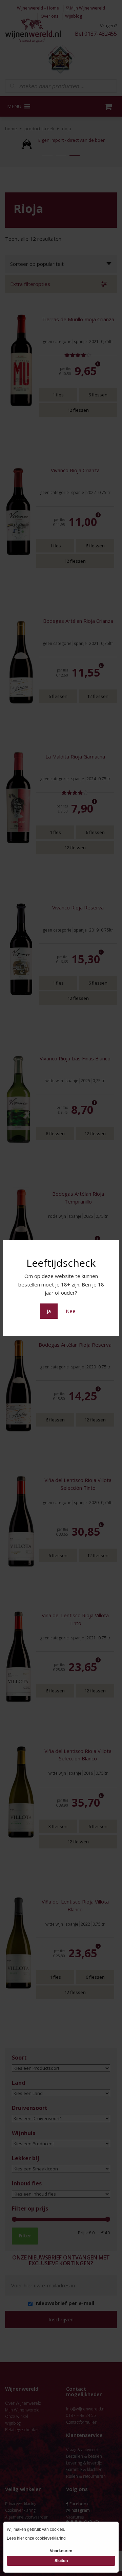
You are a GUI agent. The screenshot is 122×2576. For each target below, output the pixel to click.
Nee (71, 1311)
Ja (49, 1311)
